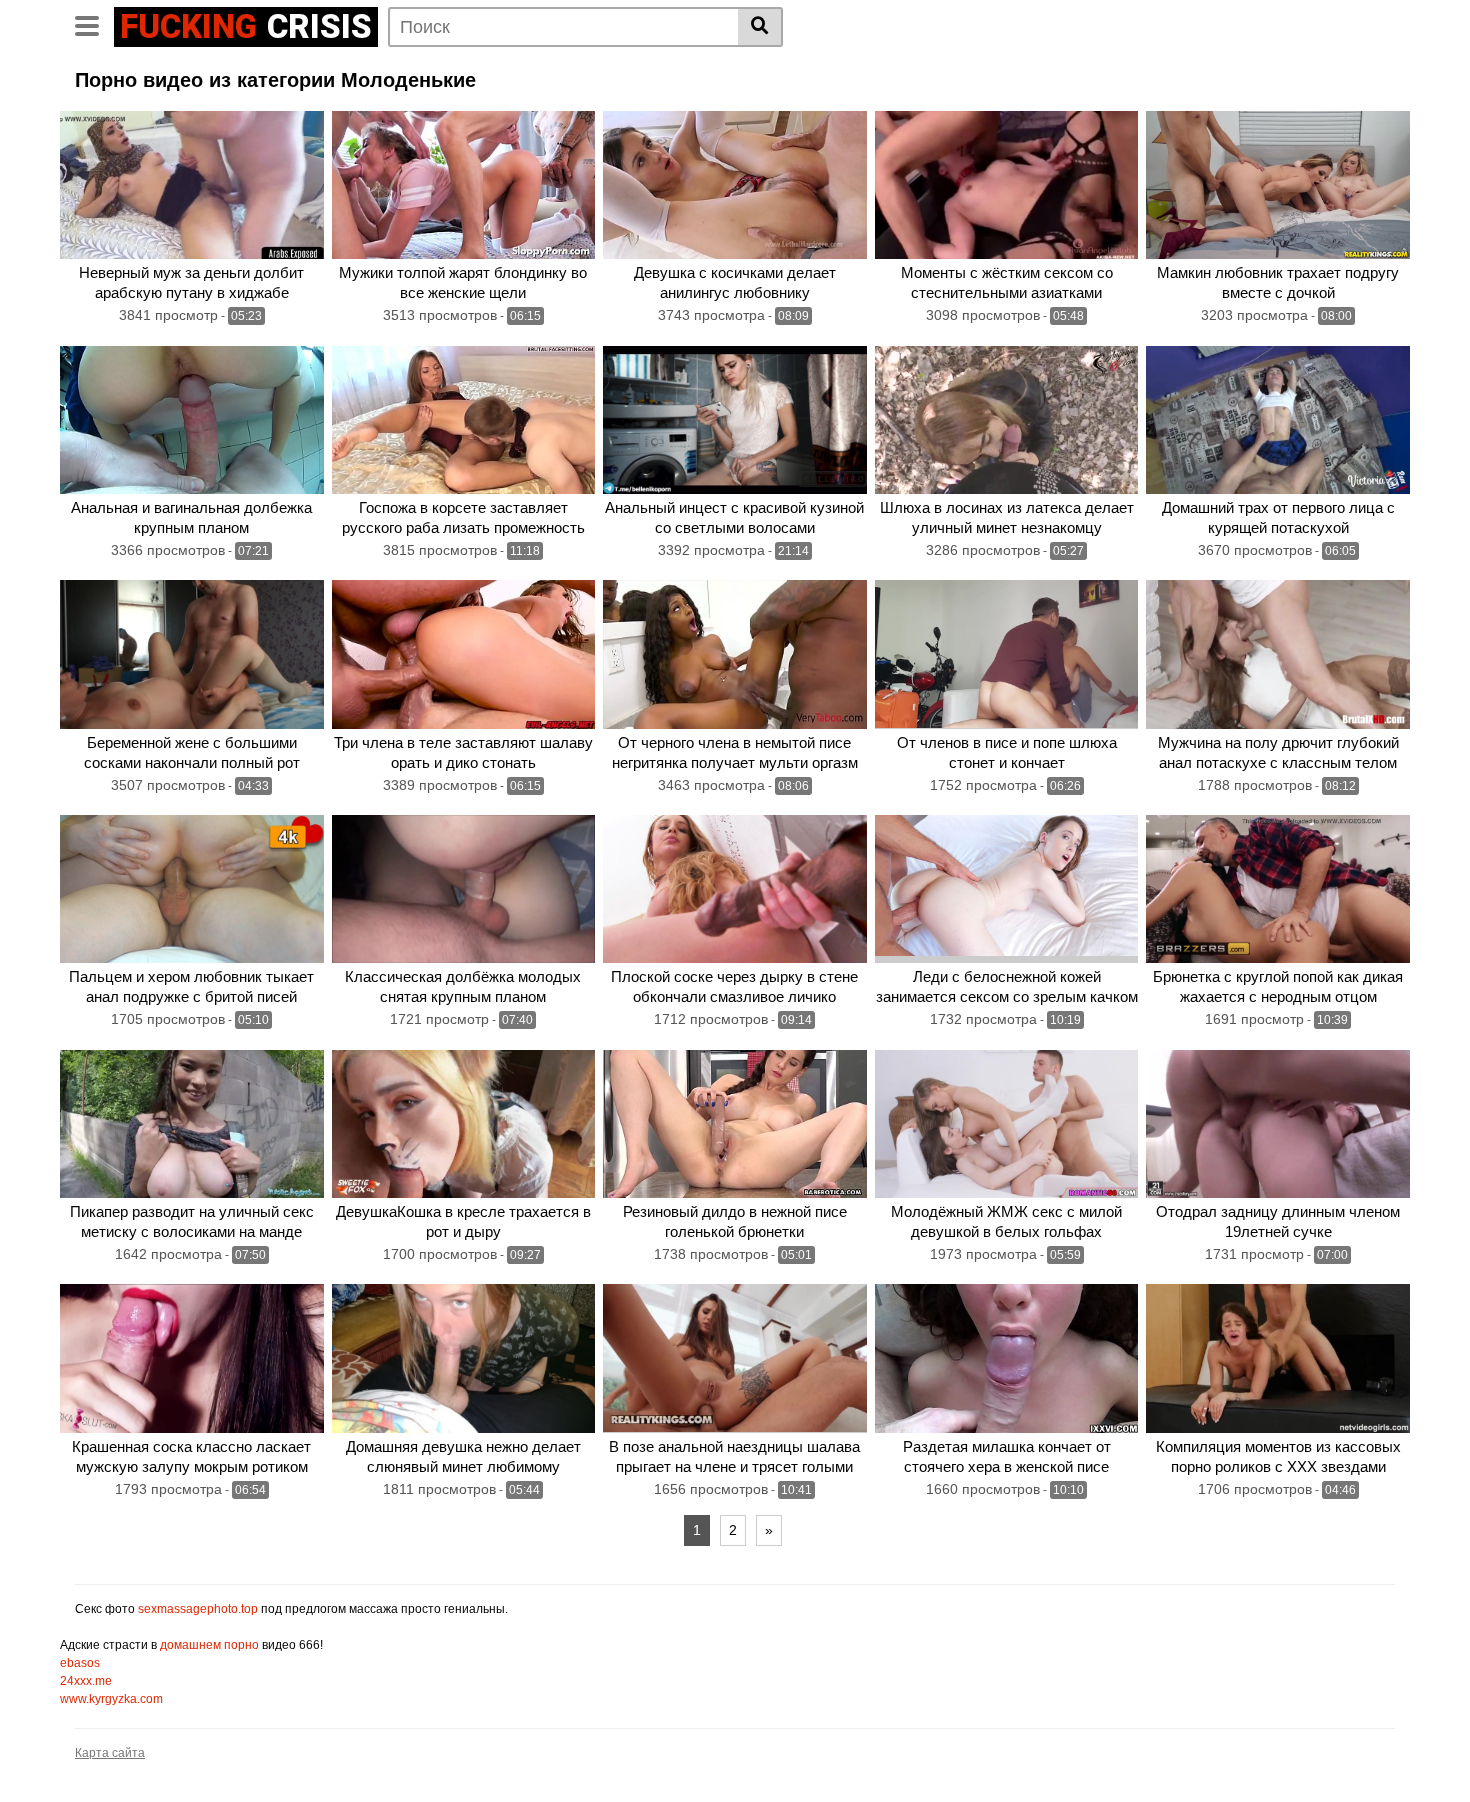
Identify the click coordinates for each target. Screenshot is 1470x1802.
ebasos (80, 1663)
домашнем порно (209, 1645)
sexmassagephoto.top (198, 1609)
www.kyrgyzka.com (111, 1699)
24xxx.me (86, 1681)
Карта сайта (110, 1753)
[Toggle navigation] (94, 24)
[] (760, 27)
